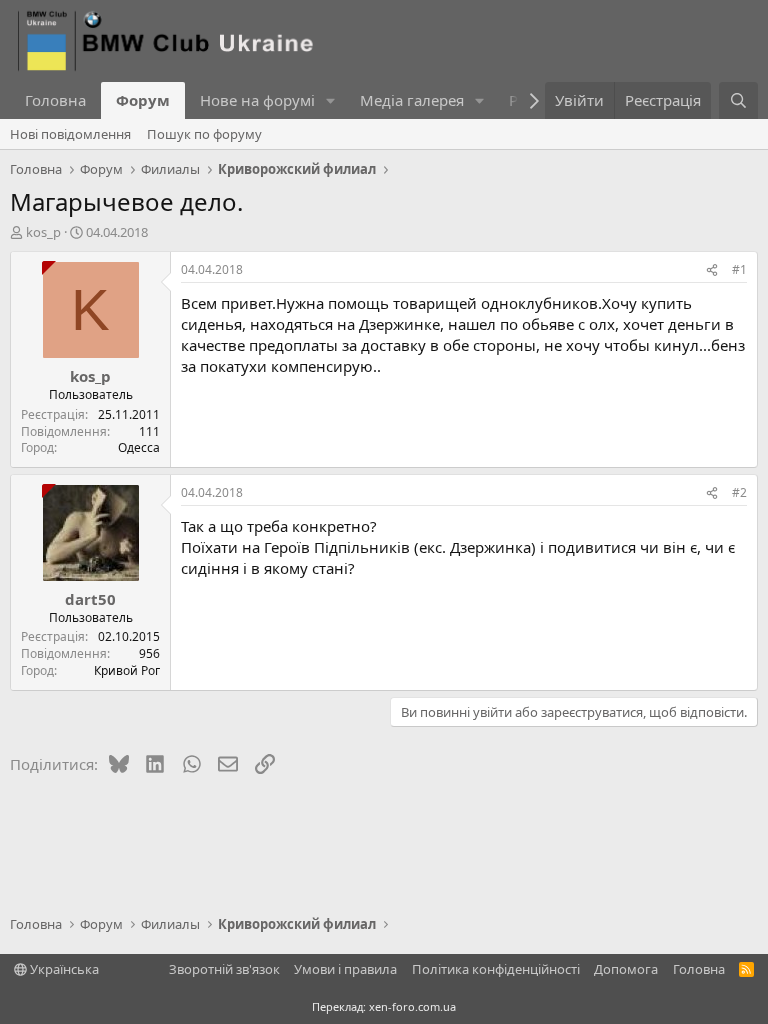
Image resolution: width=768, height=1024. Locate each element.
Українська (63, 969)
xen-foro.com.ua (412, 1006)
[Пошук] (738, 100)
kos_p (43, 232)
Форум (143, 100)
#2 (739, 492)
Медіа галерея (412, 100)
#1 (739, 269)
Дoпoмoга (626, 969)
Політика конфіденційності (496, 969)
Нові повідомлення (70, 134)
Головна (55, 100)
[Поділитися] (712, 270)
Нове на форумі (257, 100)
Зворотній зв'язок (224, 969)
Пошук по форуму (204, 134)
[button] (331, 100)
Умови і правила (345, 969)
